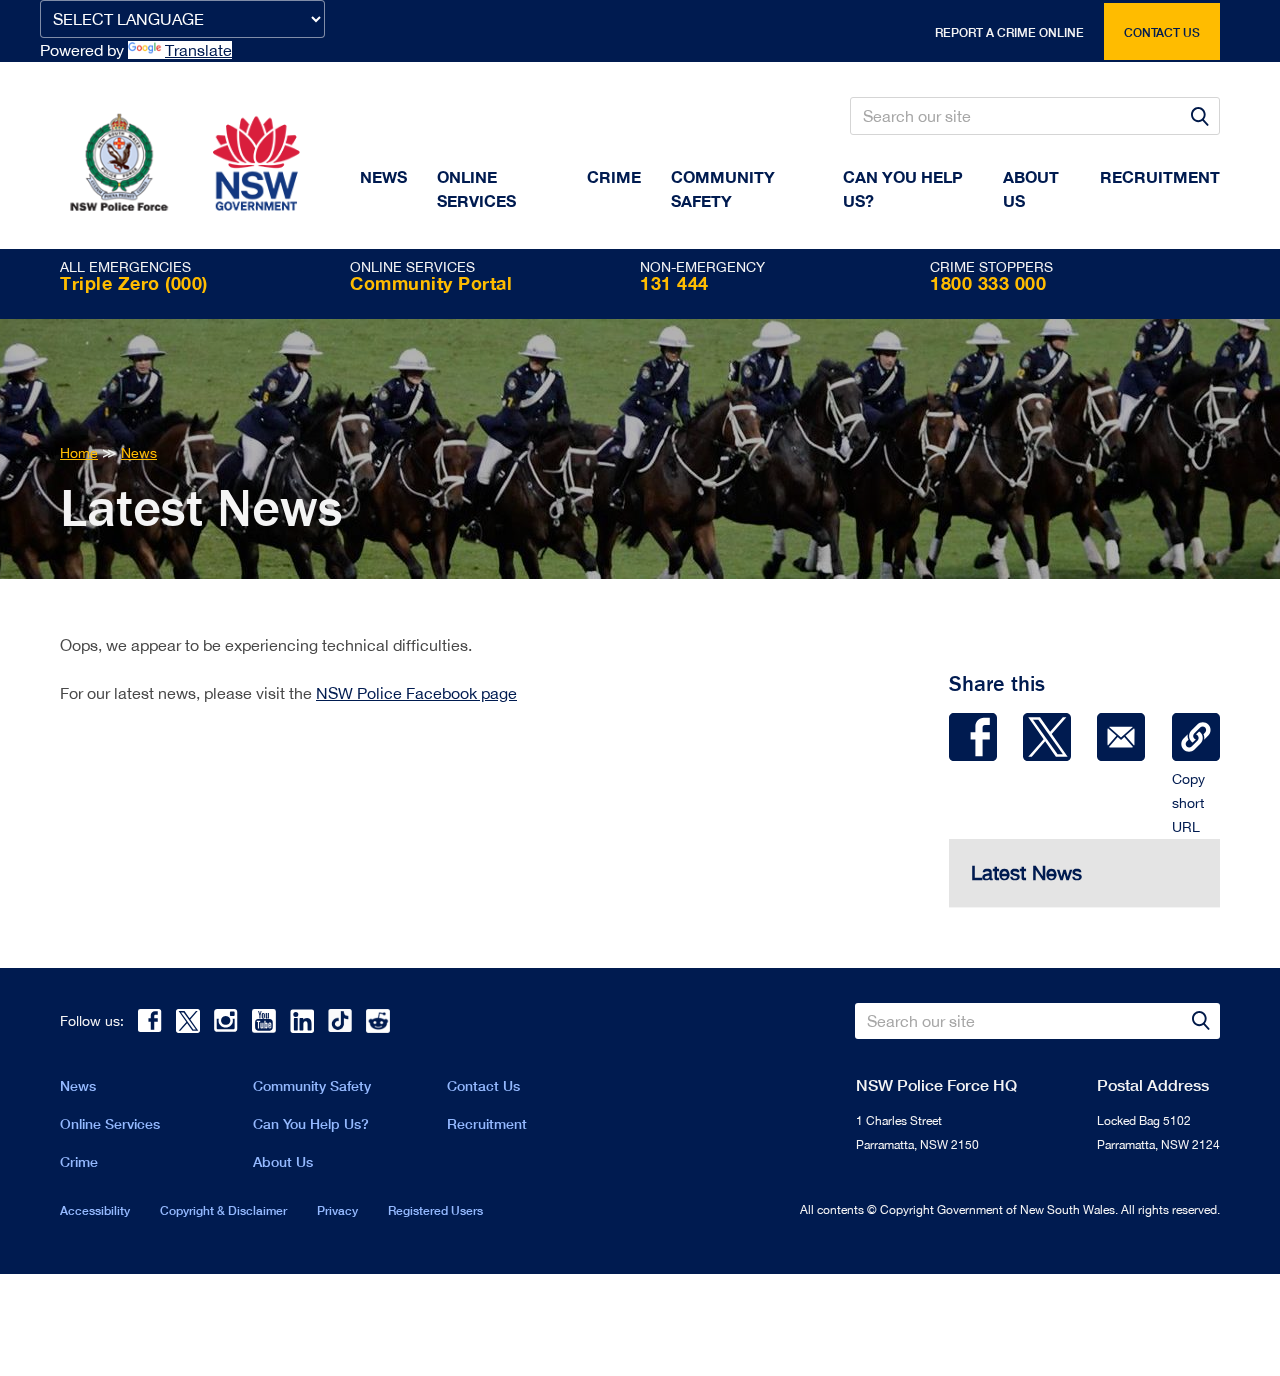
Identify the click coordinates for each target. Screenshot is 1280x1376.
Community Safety (723, 188)
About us (1031, 188)
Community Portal (431, 283)
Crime (614, 176)
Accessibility (95, 1210)
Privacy (337, 1210)
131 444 (674, 283)
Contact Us (483, 1085)
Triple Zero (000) (134, 283)
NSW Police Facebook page (416, 693)
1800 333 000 (988, 283)
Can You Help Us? (903, 188)
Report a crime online (1009, 32)
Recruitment (1160, 176)
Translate (198, 50)
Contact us (1162, 32)
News (383, 176)
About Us (283, 1161)
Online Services (476, 188)
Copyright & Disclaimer (223, 1210)
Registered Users (435, 1210)
